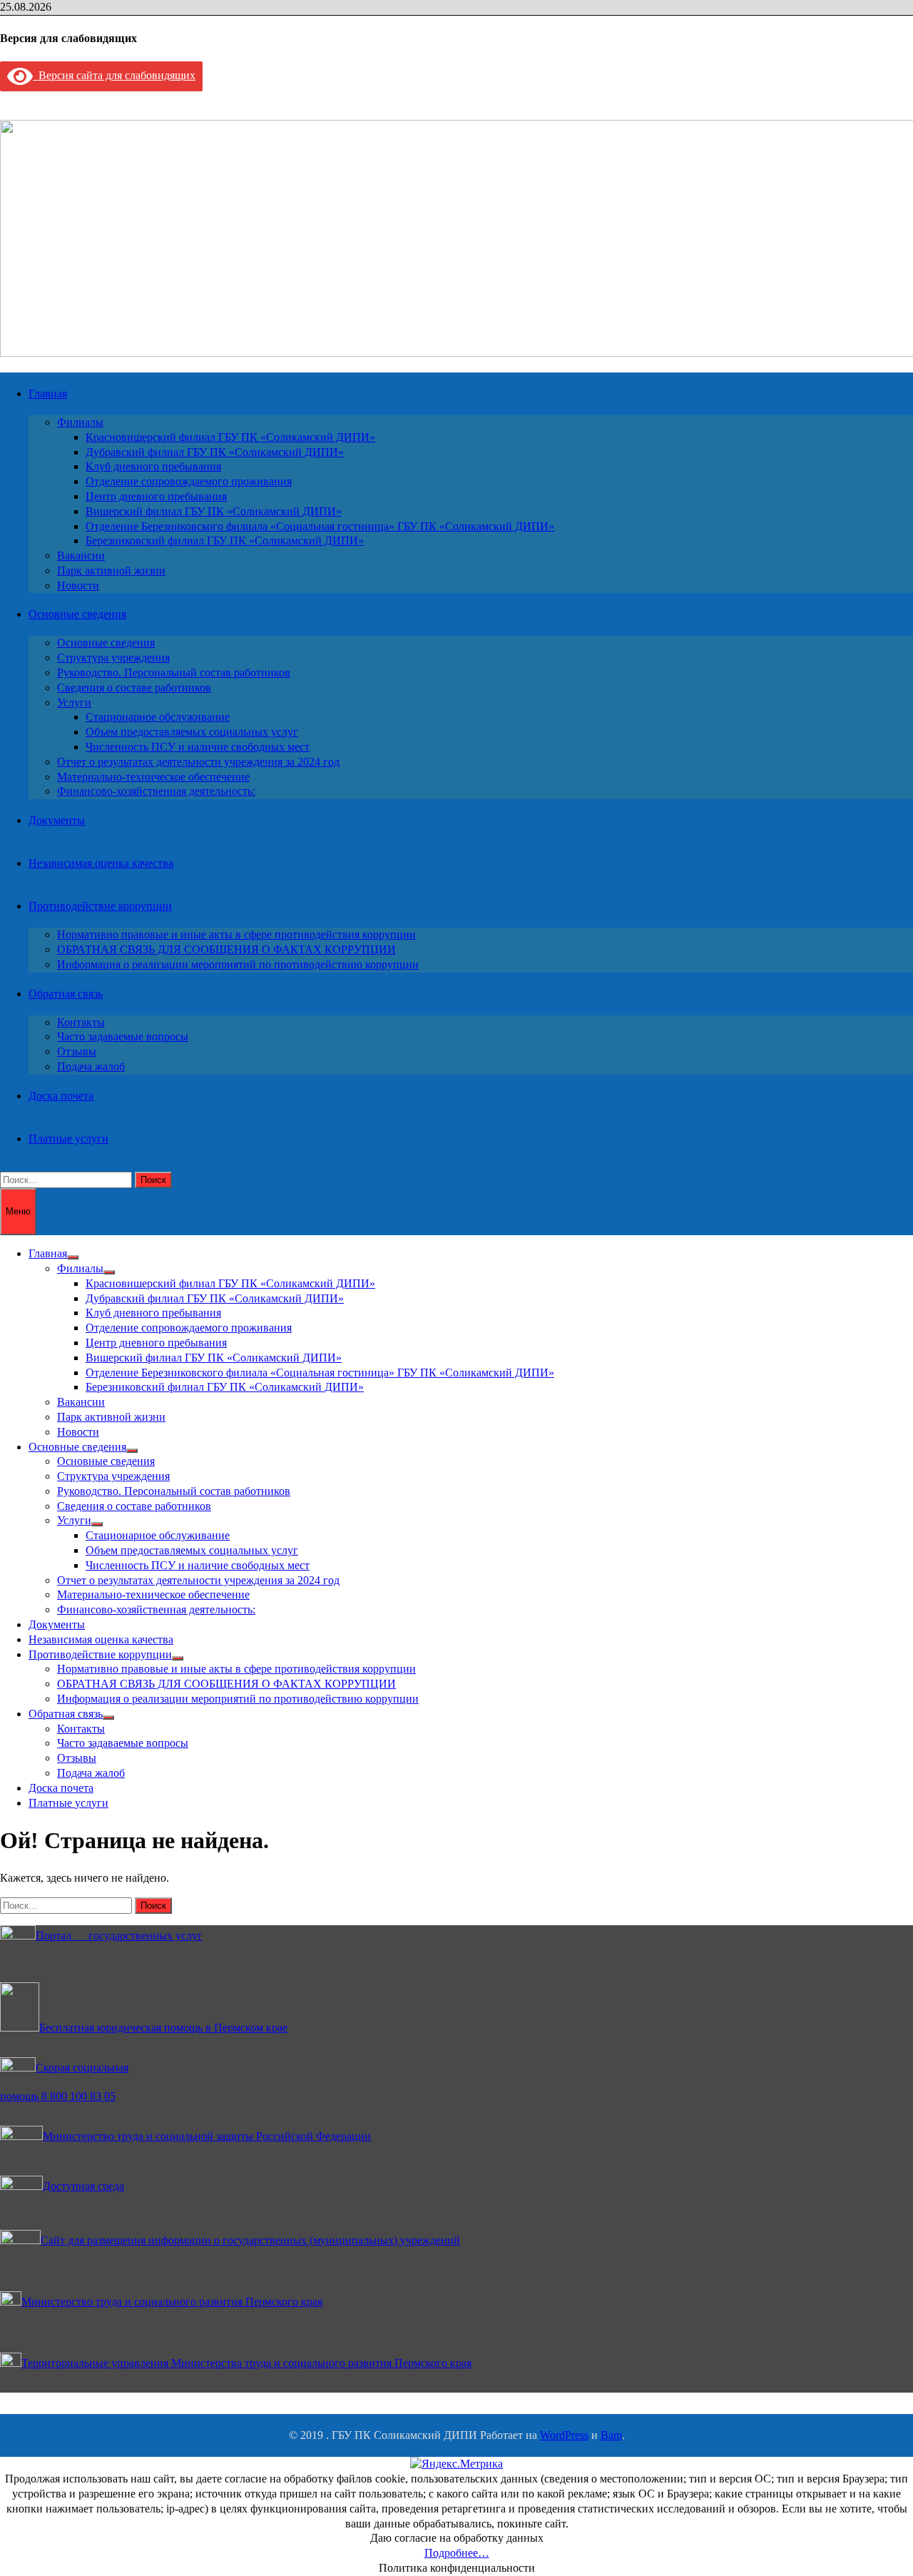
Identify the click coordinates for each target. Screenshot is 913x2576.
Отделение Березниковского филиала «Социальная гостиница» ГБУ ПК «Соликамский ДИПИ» (320, 526)
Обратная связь (66, 994)
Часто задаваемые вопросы (123, 1036)
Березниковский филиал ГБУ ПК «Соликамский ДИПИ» (225, 541)
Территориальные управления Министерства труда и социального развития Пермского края (246, 2363)
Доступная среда (83, 2186)
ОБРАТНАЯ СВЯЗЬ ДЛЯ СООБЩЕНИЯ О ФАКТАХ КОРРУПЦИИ (226, 949)
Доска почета (61, 1096)
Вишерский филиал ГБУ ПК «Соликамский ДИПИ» (214, 511)
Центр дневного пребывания (156, 496)
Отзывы (77, 1051)
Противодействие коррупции (100, 906)
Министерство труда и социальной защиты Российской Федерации (207, 2136)
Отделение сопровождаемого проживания (189, 481)
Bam (611, 2435)
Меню (18, 1211)
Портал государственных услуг (119, 1936)
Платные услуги (68, 1139)
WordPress (564, 2435)
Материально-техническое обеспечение (153, 777)
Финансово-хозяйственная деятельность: (156, 791)
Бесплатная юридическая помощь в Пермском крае (163, 2028)
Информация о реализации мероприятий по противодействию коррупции (238, 964)
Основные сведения (77, 614)
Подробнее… (457, 2553)
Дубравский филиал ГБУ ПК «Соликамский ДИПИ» (215, 452)
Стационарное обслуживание (158, 717)
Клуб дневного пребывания (153, 466)
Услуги (74, 703)
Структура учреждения (113, 658)
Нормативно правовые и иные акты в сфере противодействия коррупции (236, 934)
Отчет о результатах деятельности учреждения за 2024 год (198, 762)
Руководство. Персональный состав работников (174, 673)
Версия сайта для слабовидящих (114, 75)
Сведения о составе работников (134, 688)
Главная (48, 394)
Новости (78, 585)
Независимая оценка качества (101, 863)
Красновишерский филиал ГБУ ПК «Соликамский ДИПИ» (230, 437)
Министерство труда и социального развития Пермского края (172, 2302)
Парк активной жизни (111, 571)
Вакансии (81, 556)
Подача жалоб (91, 1066)
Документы (57, 820)
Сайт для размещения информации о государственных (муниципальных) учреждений (250, 2240)
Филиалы (80, 422)
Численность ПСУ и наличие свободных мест (198, 747)
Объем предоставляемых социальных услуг (192, 732)
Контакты (81, 1022)
